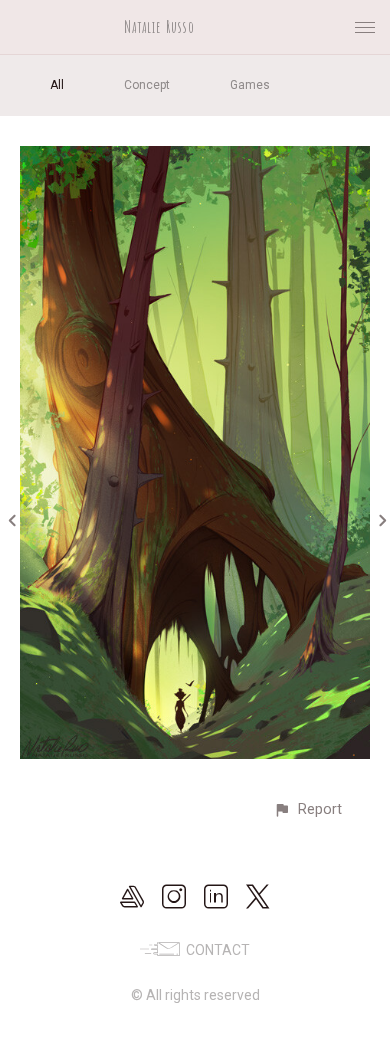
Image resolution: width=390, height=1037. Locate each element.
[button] (307, 809)
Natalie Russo (159, 27)
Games (250, 85)
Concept (147, 85)
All (57, 85)
